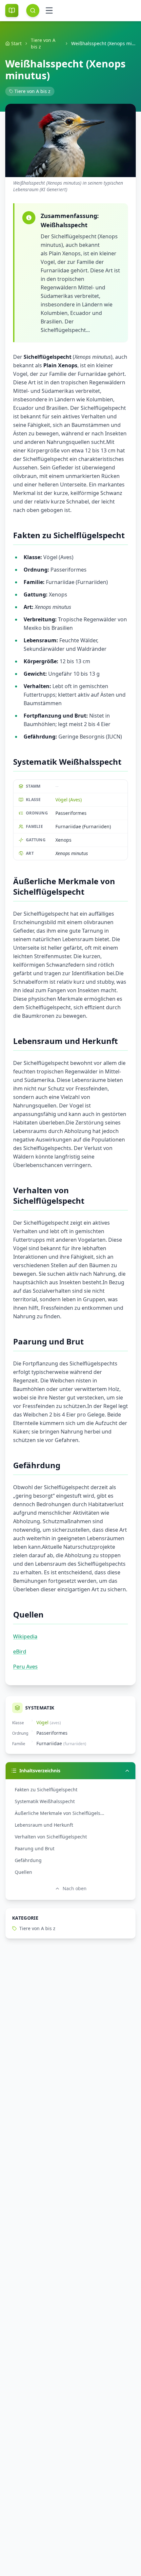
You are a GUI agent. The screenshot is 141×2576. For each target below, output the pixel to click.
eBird (20, 1652)
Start (16, 43)
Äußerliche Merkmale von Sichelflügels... (60, 1813)
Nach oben (75, 1888)
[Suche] (33, 10)
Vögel (42, 1722)
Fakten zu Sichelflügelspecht (46, 1790)
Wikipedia (25, 1636)
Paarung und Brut (35, 1848)
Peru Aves (25, 1667)
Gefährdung (28, 1860)
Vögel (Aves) (69, 800)
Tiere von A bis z (43, 43)
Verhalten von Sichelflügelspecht (51, 1837)
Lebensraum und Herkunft (44, 1825)
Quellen (23, 1872)
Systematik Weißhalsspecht (45, 1801)
